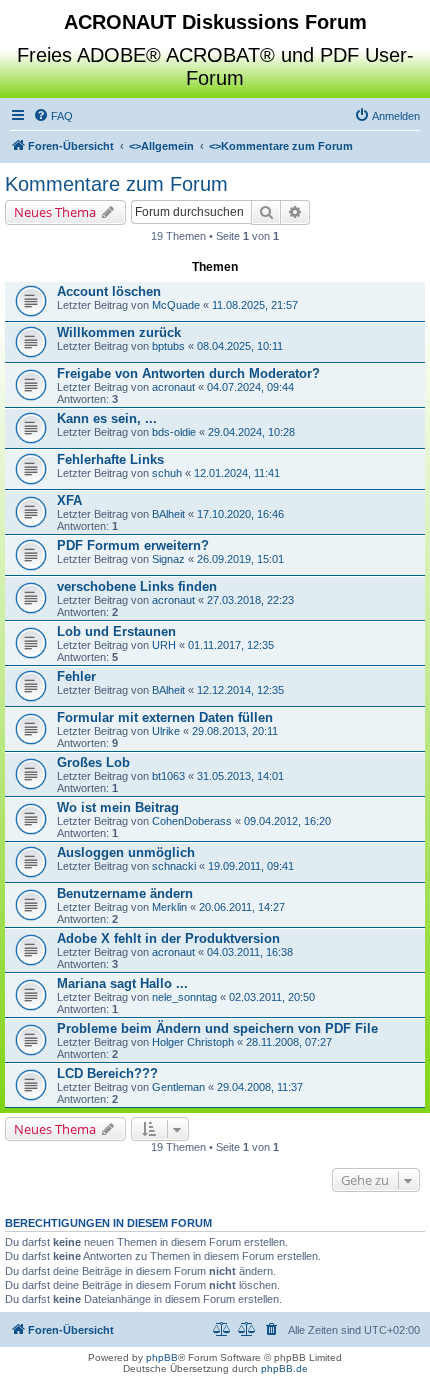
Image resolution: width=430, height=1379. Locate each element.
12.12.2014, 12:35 (240, 690)
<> (161, 146)
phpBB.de (284, 1368)
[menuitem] (53, 116)
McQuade (176, 305)
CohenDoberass (192, 821)
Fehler (76, 676)
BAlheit (168, 514)
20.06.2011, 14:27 (242, 907)
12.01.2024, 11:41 (237, 473)
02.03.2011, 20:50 (272, 997)
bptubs (168, 346)
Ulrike (166, 731)
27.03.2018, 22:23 (250, 600)
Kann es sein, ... (107, 418)
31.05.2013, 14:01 (240, 776)
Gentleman (178, 1087)
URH (164, 645)
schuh (167, 473)
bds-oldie (174, 432)
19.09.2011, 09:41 (251, 866)
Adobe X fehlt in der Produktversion (168, 938)
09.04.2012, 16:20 (287, 821)
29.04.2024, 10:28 (251, 432)
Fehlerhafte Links (110, 459)
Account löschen (109, 291)
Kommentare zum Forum (116, 184)
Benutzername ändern (125, 893)
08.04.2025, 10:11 (240, 346)
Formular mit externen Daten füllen (165, 717)
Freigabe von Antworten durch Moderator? (188, 373)
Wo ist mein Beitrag (118, 807)
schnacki (174, 866)
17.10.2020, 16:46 (240, 514)
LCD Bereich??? (107, 1073)
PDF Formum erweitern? (133, 545)
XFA (69, 500)
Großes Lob (93, 762)
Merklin (169, 907)
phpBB (162, 1357)
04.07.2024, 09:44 (250, 387)
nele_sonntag (184, 997)
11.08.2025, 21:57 (255, 305)
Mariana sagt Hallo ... (122, 983)
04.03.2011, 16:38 (250, 952)
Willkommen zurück (119, 332)
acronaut (173, 387)
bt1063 (168, 776)
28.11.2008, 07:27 (289, 1042)
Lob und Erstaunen (116, 631)
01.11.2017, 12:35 (231, 645)
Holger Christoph (193, 1042)
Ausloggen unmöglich (126, 852)
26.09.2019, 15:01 (240, 559)
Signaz (168, 559)
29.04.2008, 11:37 (260, 1087)
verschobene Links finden (137, 586)
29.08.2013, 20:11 (235, 731)
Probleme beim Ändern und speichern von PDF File (217, 1028)
